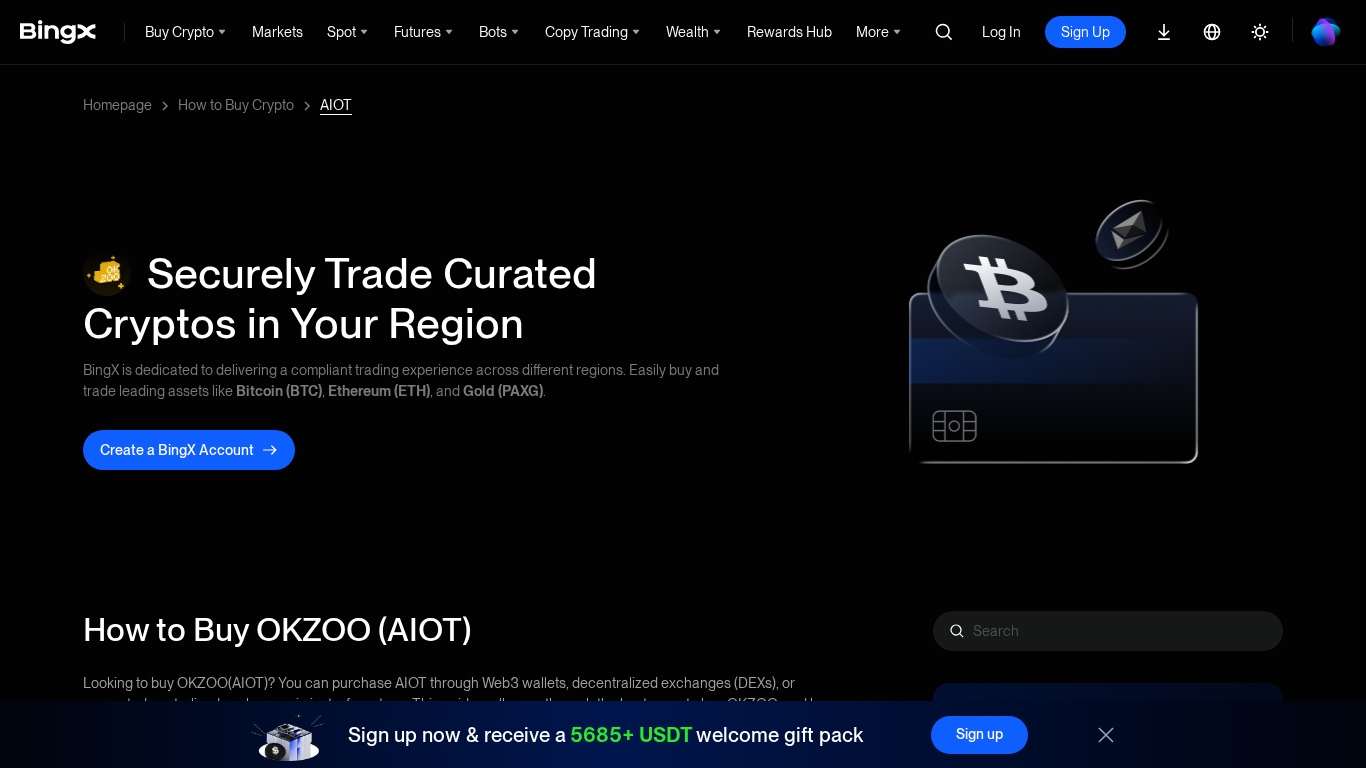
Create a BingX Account (177, 450)
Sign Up (1085, 32)
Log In (1001, 32)
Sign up (979, 734)
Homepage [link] (117, 105)
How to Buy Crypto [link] (236, 105)
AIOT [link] (336, 105)
